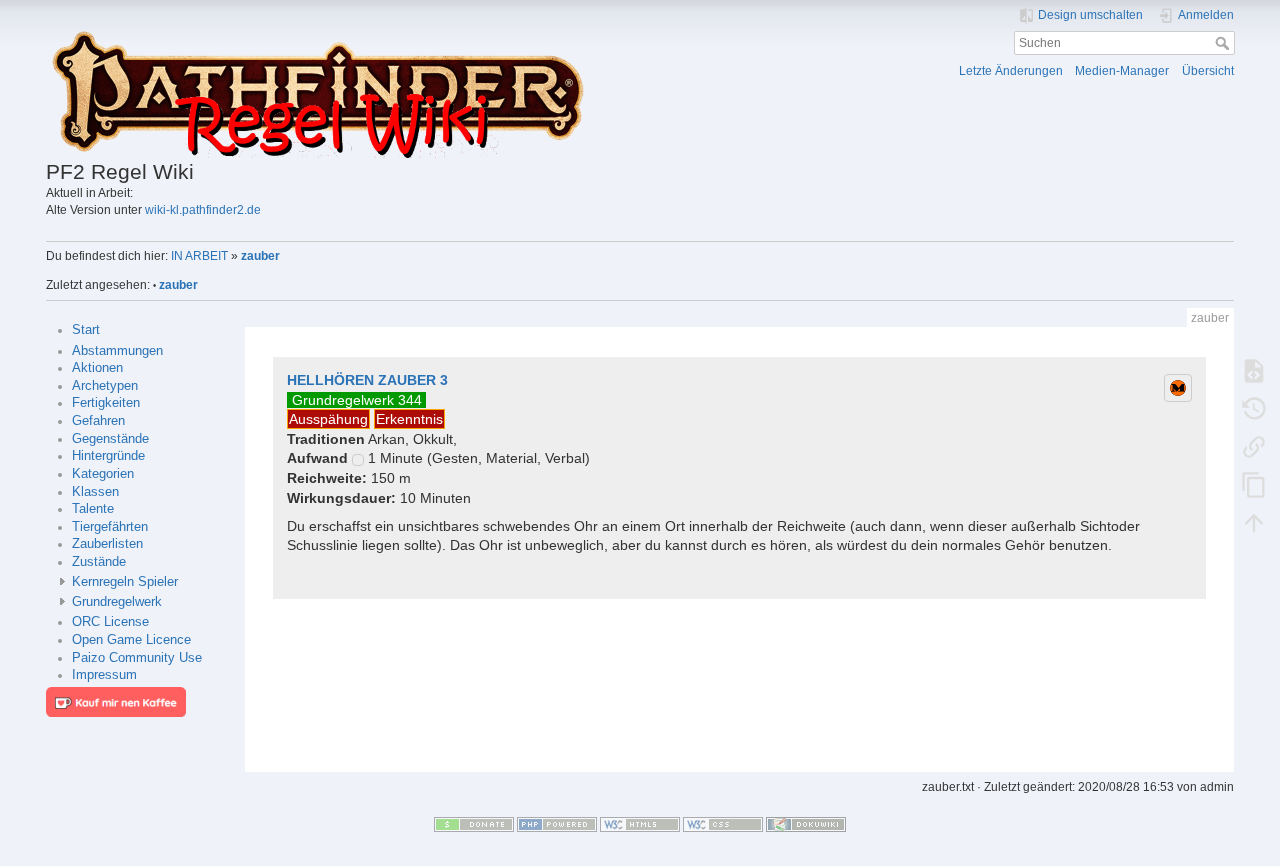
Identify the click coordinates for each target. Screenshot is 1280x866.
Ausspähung (328, 419)
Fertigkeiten (106, 403)
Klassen (95, 492)
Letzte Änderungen (1011, 71)
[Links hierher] (1254, 446)
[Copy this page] (1254, 484)
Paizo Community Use (137, 658)
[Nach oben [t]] (1254, 522)
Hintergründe (108, 456)
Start (86, 330)
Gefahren (98, 421)
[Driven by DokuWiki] (806, 824)
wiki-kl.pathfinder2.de (203, 210)
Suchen (1224, 43)
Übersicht (1208, 71)
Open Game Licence (131, 640)
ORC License (110, 622)
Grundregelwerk (117, 602)
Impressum (104, 675)
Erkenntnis (409, 419)
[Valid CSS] (723, 824)
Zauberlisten (107, 544)
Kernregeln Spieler (125, 582)
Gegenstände (110, 439)
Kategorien (103, 474)
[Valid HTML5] (640, 824)
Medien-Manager (1122, 71)
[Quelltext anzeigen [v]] (1254, 370)
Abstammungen (117, 351)
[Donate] (474, 824)
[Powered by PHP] (557, 824)
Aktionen (97, 368)
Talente (93, 509)
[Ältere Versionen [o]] (1254, 408)
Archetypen (105, 386)
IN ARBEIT (199, 256)
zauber (260, 256)
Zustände (99, 562)
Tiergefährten (110, 527)
